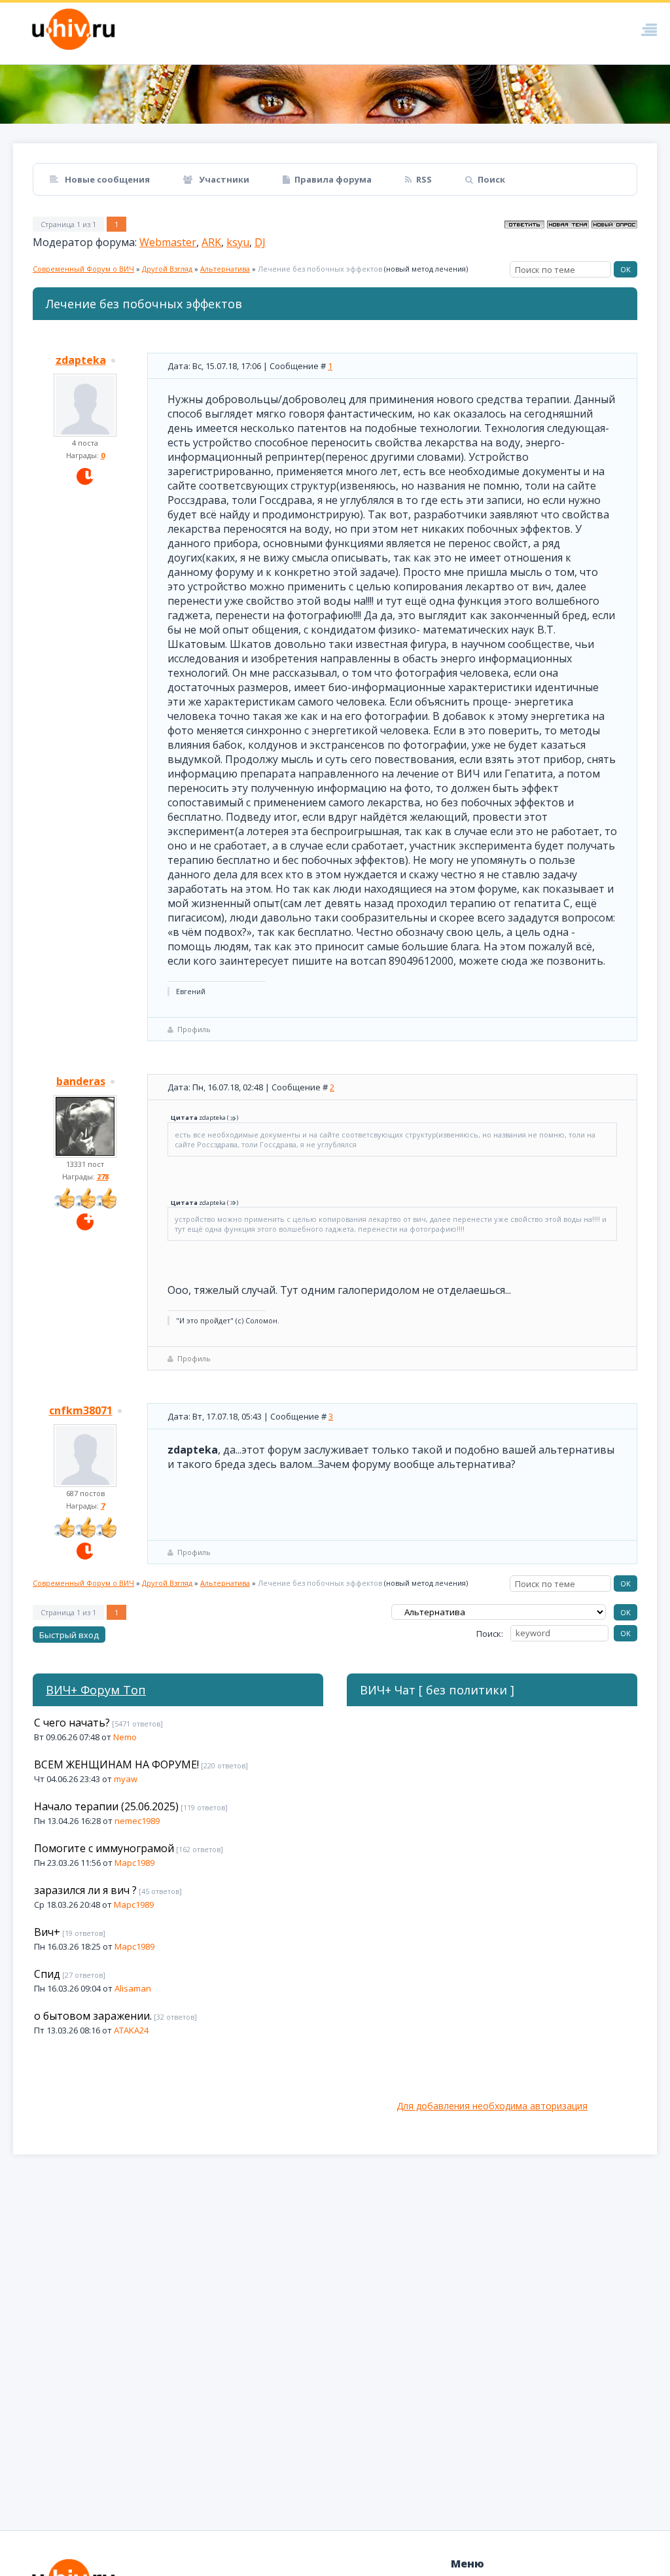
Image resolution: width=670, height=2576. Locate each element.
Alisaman (133, 1988)
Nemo (125, 1737)
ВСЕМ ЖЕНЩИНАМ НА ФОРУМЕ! (116, 1764)
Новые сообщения (106, 179)
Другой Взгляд (167, 269)
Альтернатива (225, 269)
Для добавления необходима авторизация (492, 2106)
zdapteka (81, 360)
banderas (81, 1081)
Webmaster (168, 242)
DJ (260, 242)
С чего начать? (72, 1723)
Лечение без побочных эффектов (320, 269)
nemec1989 (137, 1821)
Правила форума (333, 179)
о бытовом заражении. (93, 2016)
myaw (126, 1779)
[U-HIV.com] (335, 94)
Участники (223, 179)
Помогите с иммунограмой (104, 1848)
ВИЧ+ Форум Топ (96, 1690)
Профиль (194, 1029)
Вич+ (47, 1932)
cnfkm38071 (81, 1410)
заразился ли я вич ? (85, 1890)
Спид (47, 1974)
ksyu (238, 242)
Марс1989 (134, 1863)
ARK (211, 242)
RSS (424, 179)
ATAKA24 (131, 2030)
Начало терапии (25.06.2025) (106, 1806)
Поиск (491, 179)
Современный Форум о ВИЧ (83, 269)
